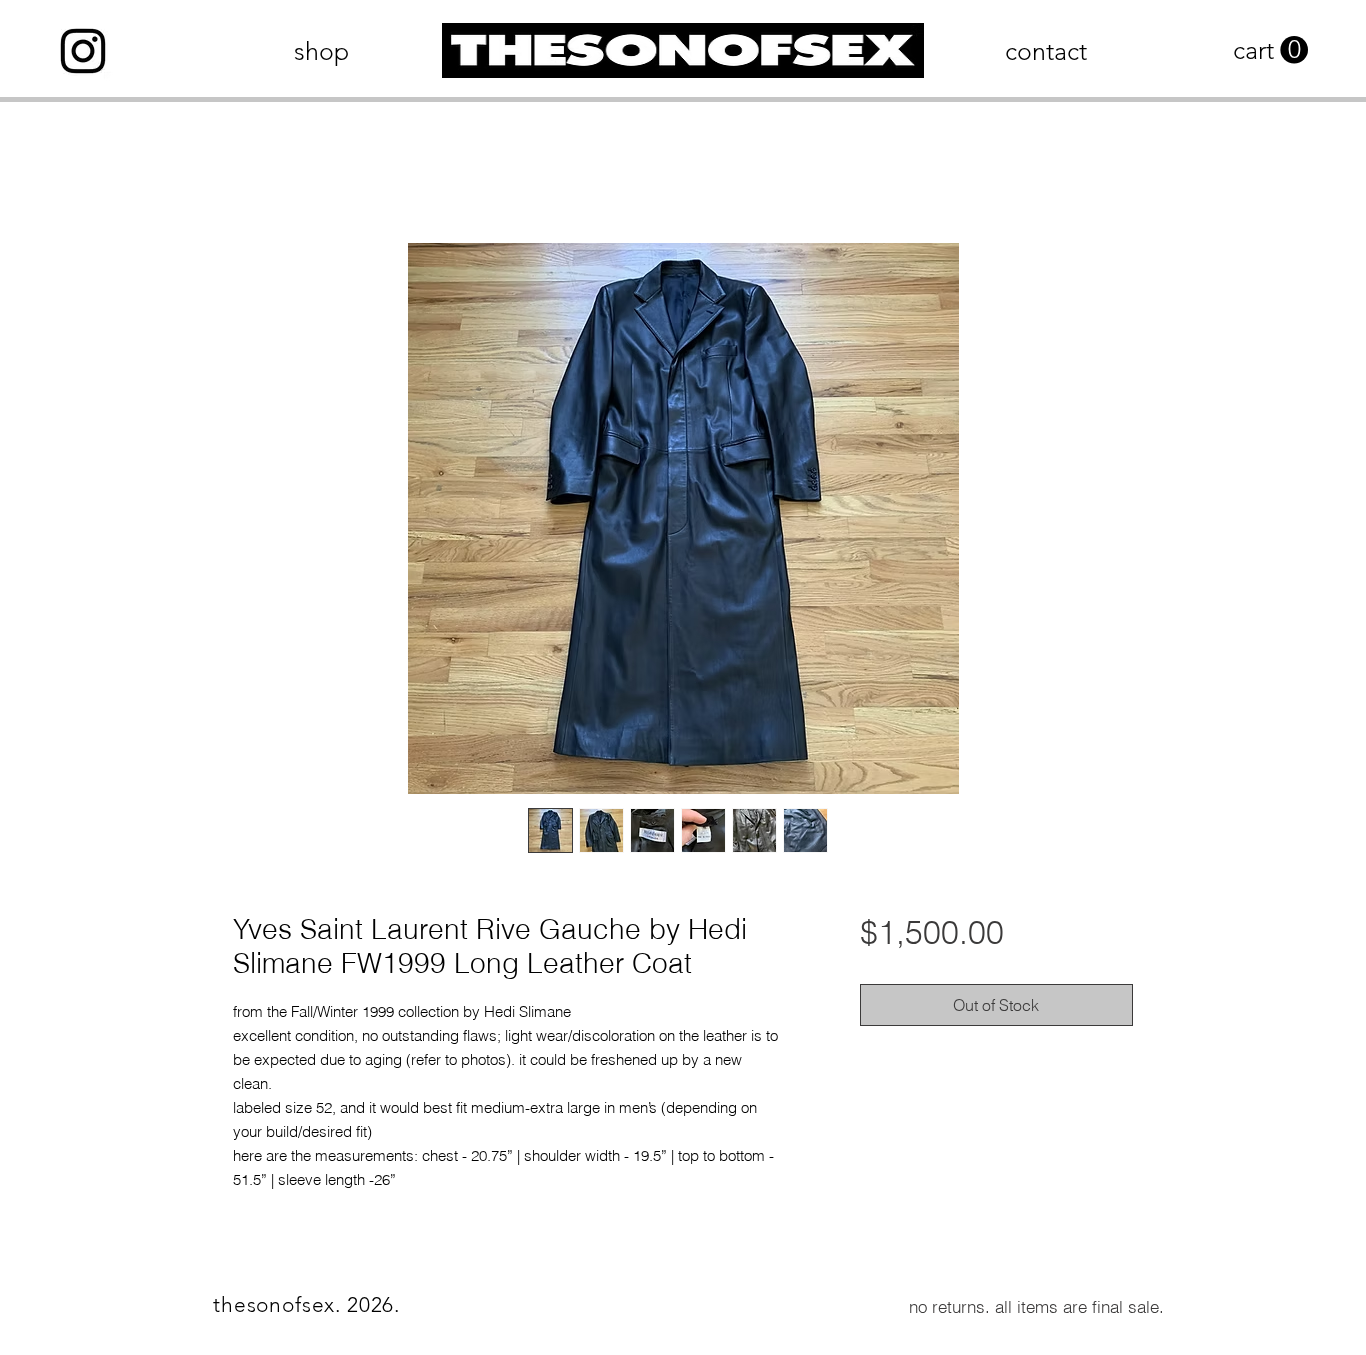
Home (254, 174)
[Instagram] (83, 51)
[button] (1270, 50)
